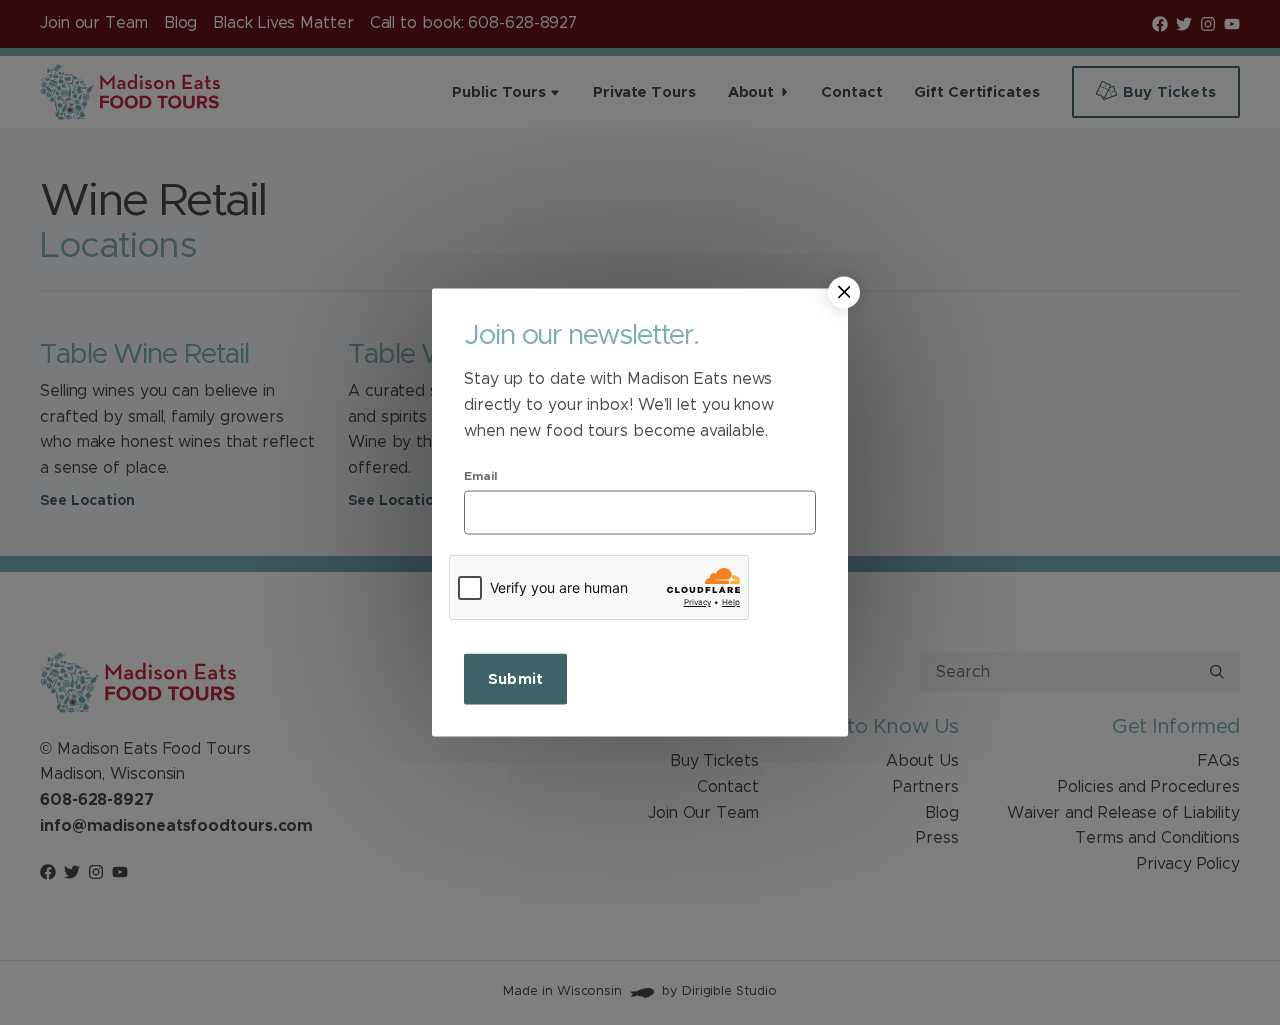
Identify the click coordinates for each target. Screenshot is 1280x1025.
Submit (515, 679)
